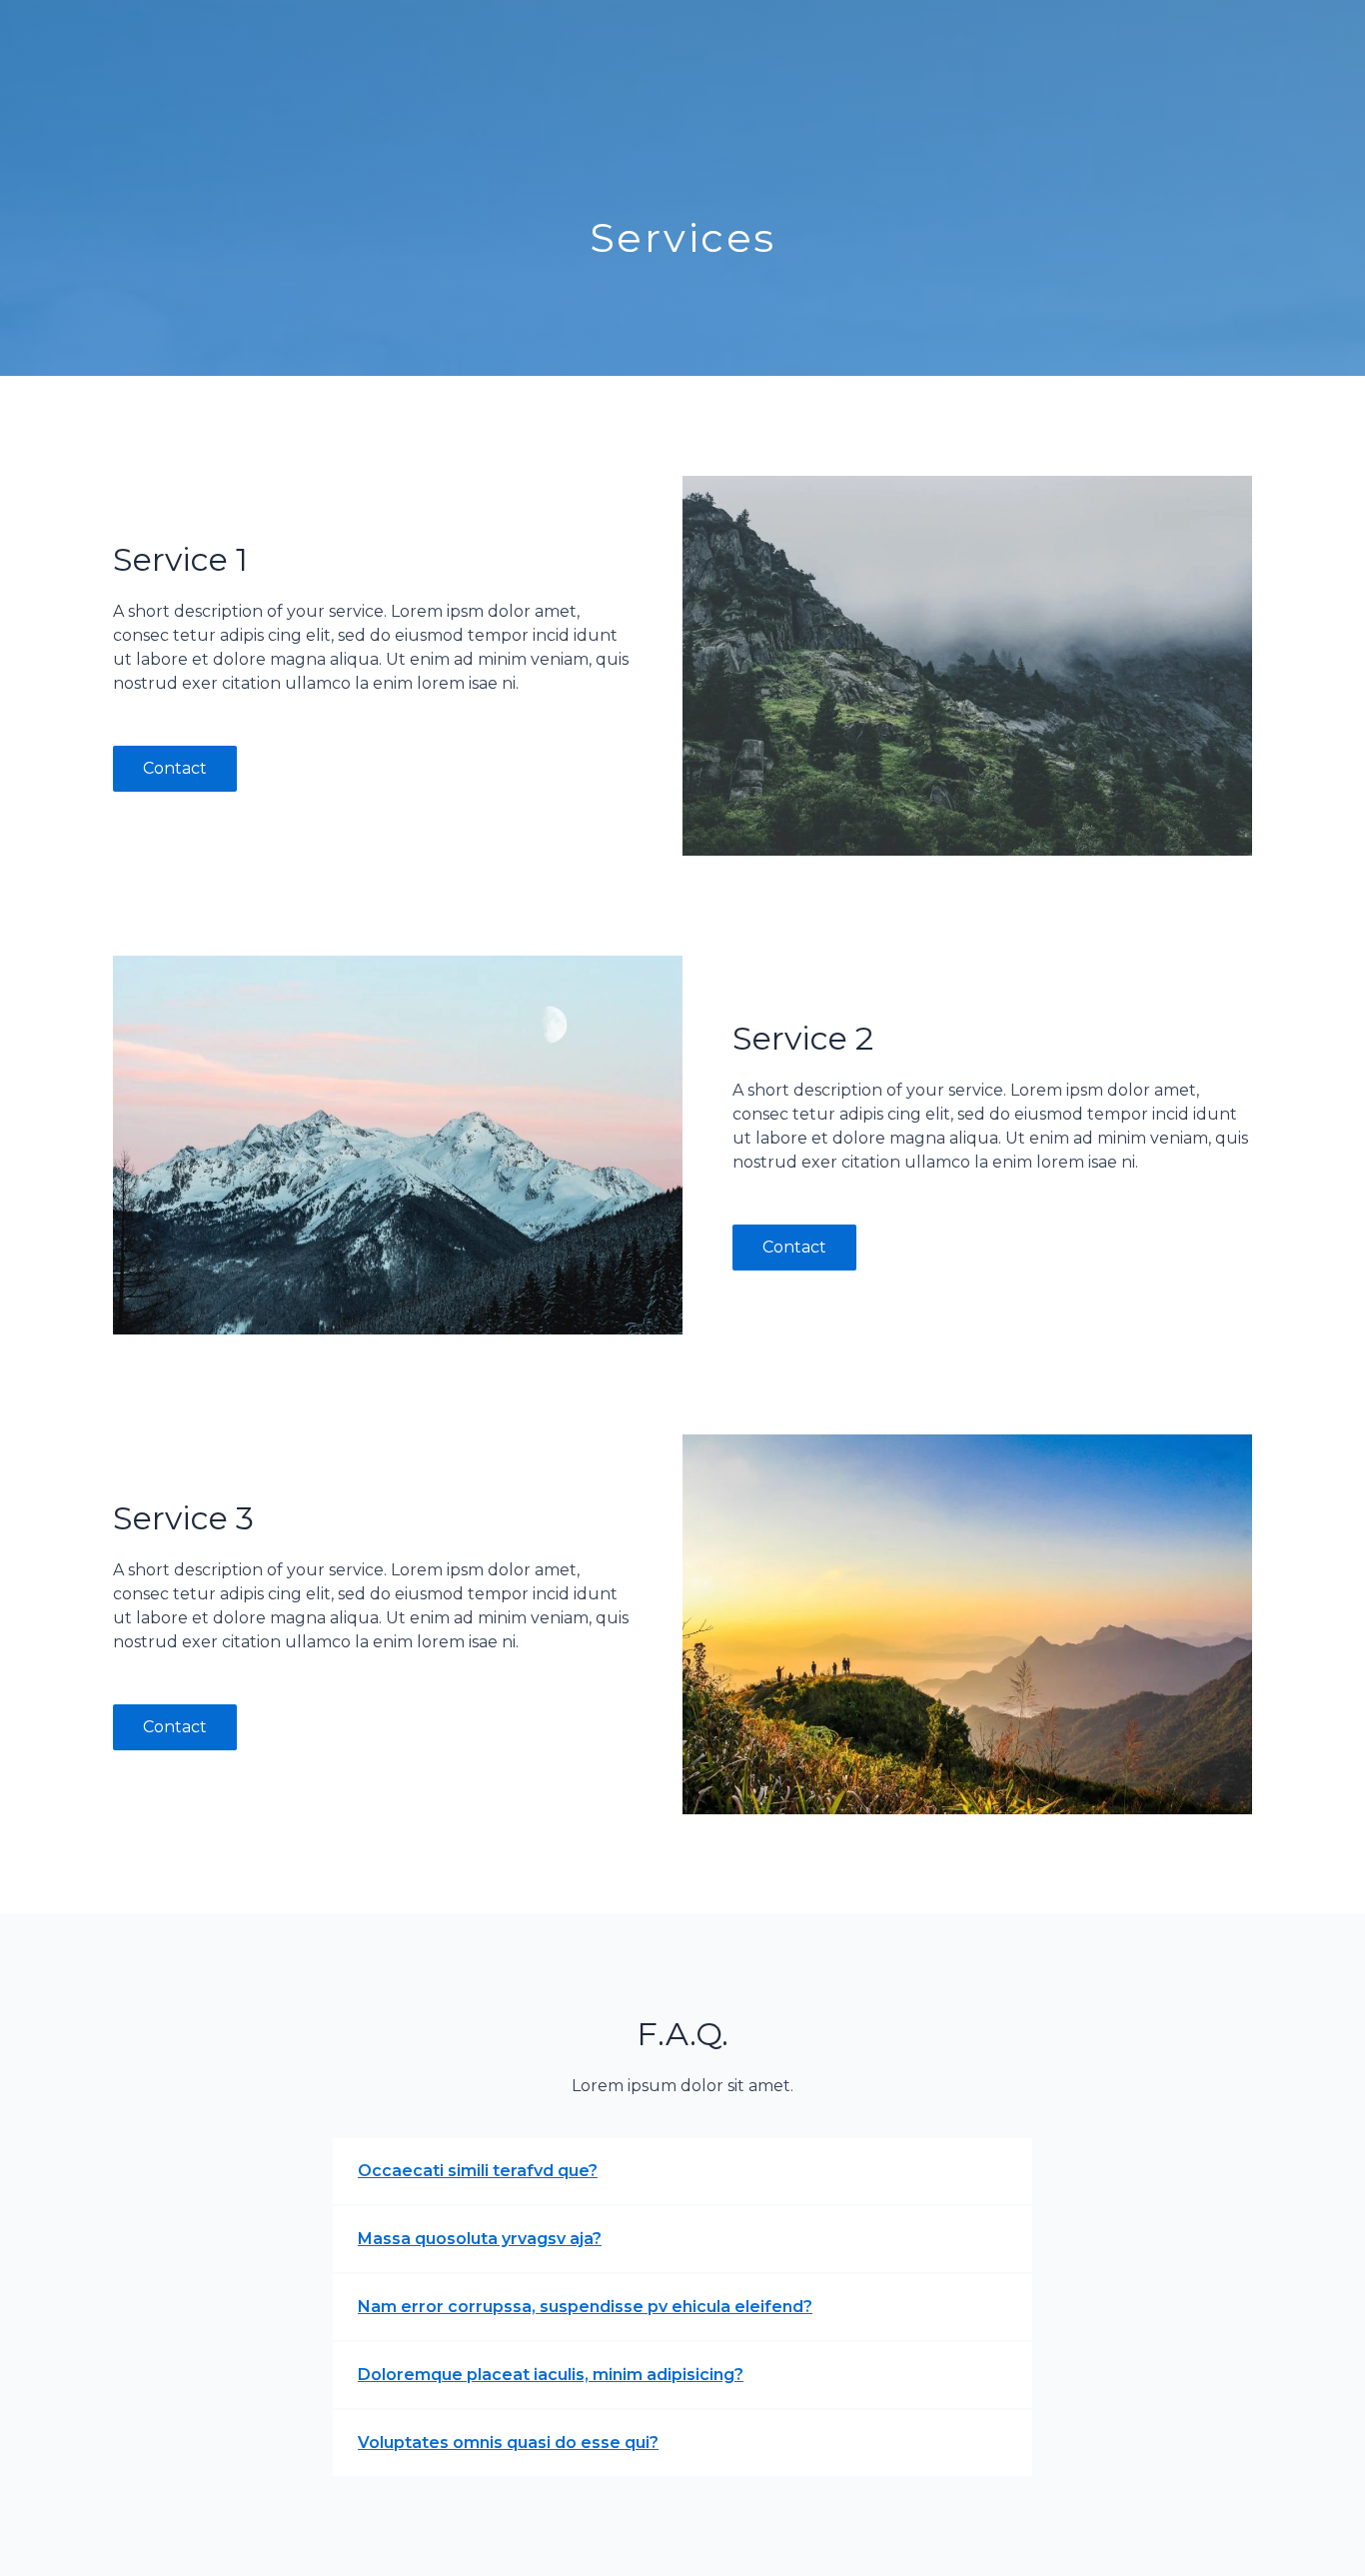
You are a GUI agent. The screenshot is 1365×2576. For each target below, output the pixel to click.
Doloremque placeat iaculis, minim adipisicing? (551, 2375)
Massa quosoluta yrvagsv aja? (480, 2239)
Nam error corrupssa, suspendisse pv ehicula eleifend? (585, 2307)
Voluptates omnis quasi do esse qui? (508, 2443)
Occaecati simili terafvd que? (478, 2171)
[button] (682, 2171)
